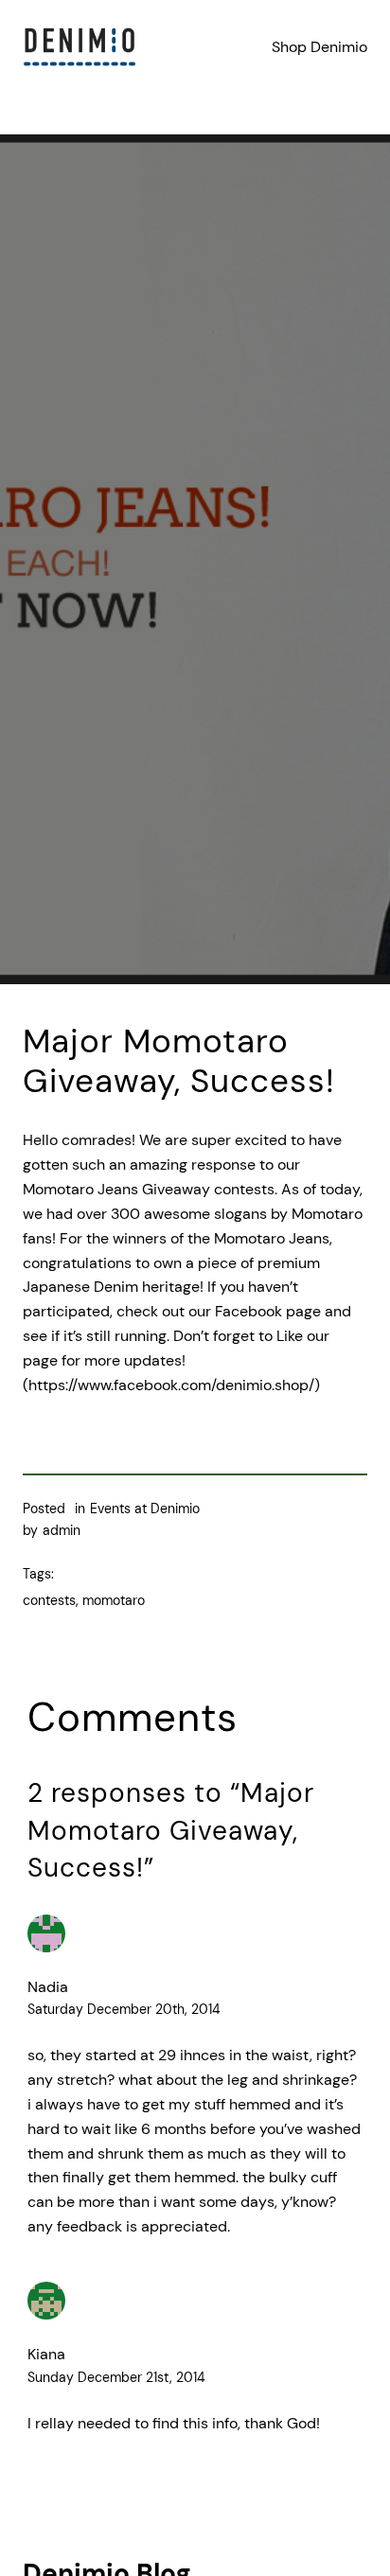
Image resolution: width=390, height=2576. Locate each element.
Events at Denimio (145, 1509)
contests (49, 1600)
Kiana (46, 2354)
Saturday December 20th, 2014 (124, 2009)
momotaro (114, 1600)
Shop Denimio (319, 47)
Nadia (48, 1987)
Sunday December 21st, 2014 (116, 2377)
